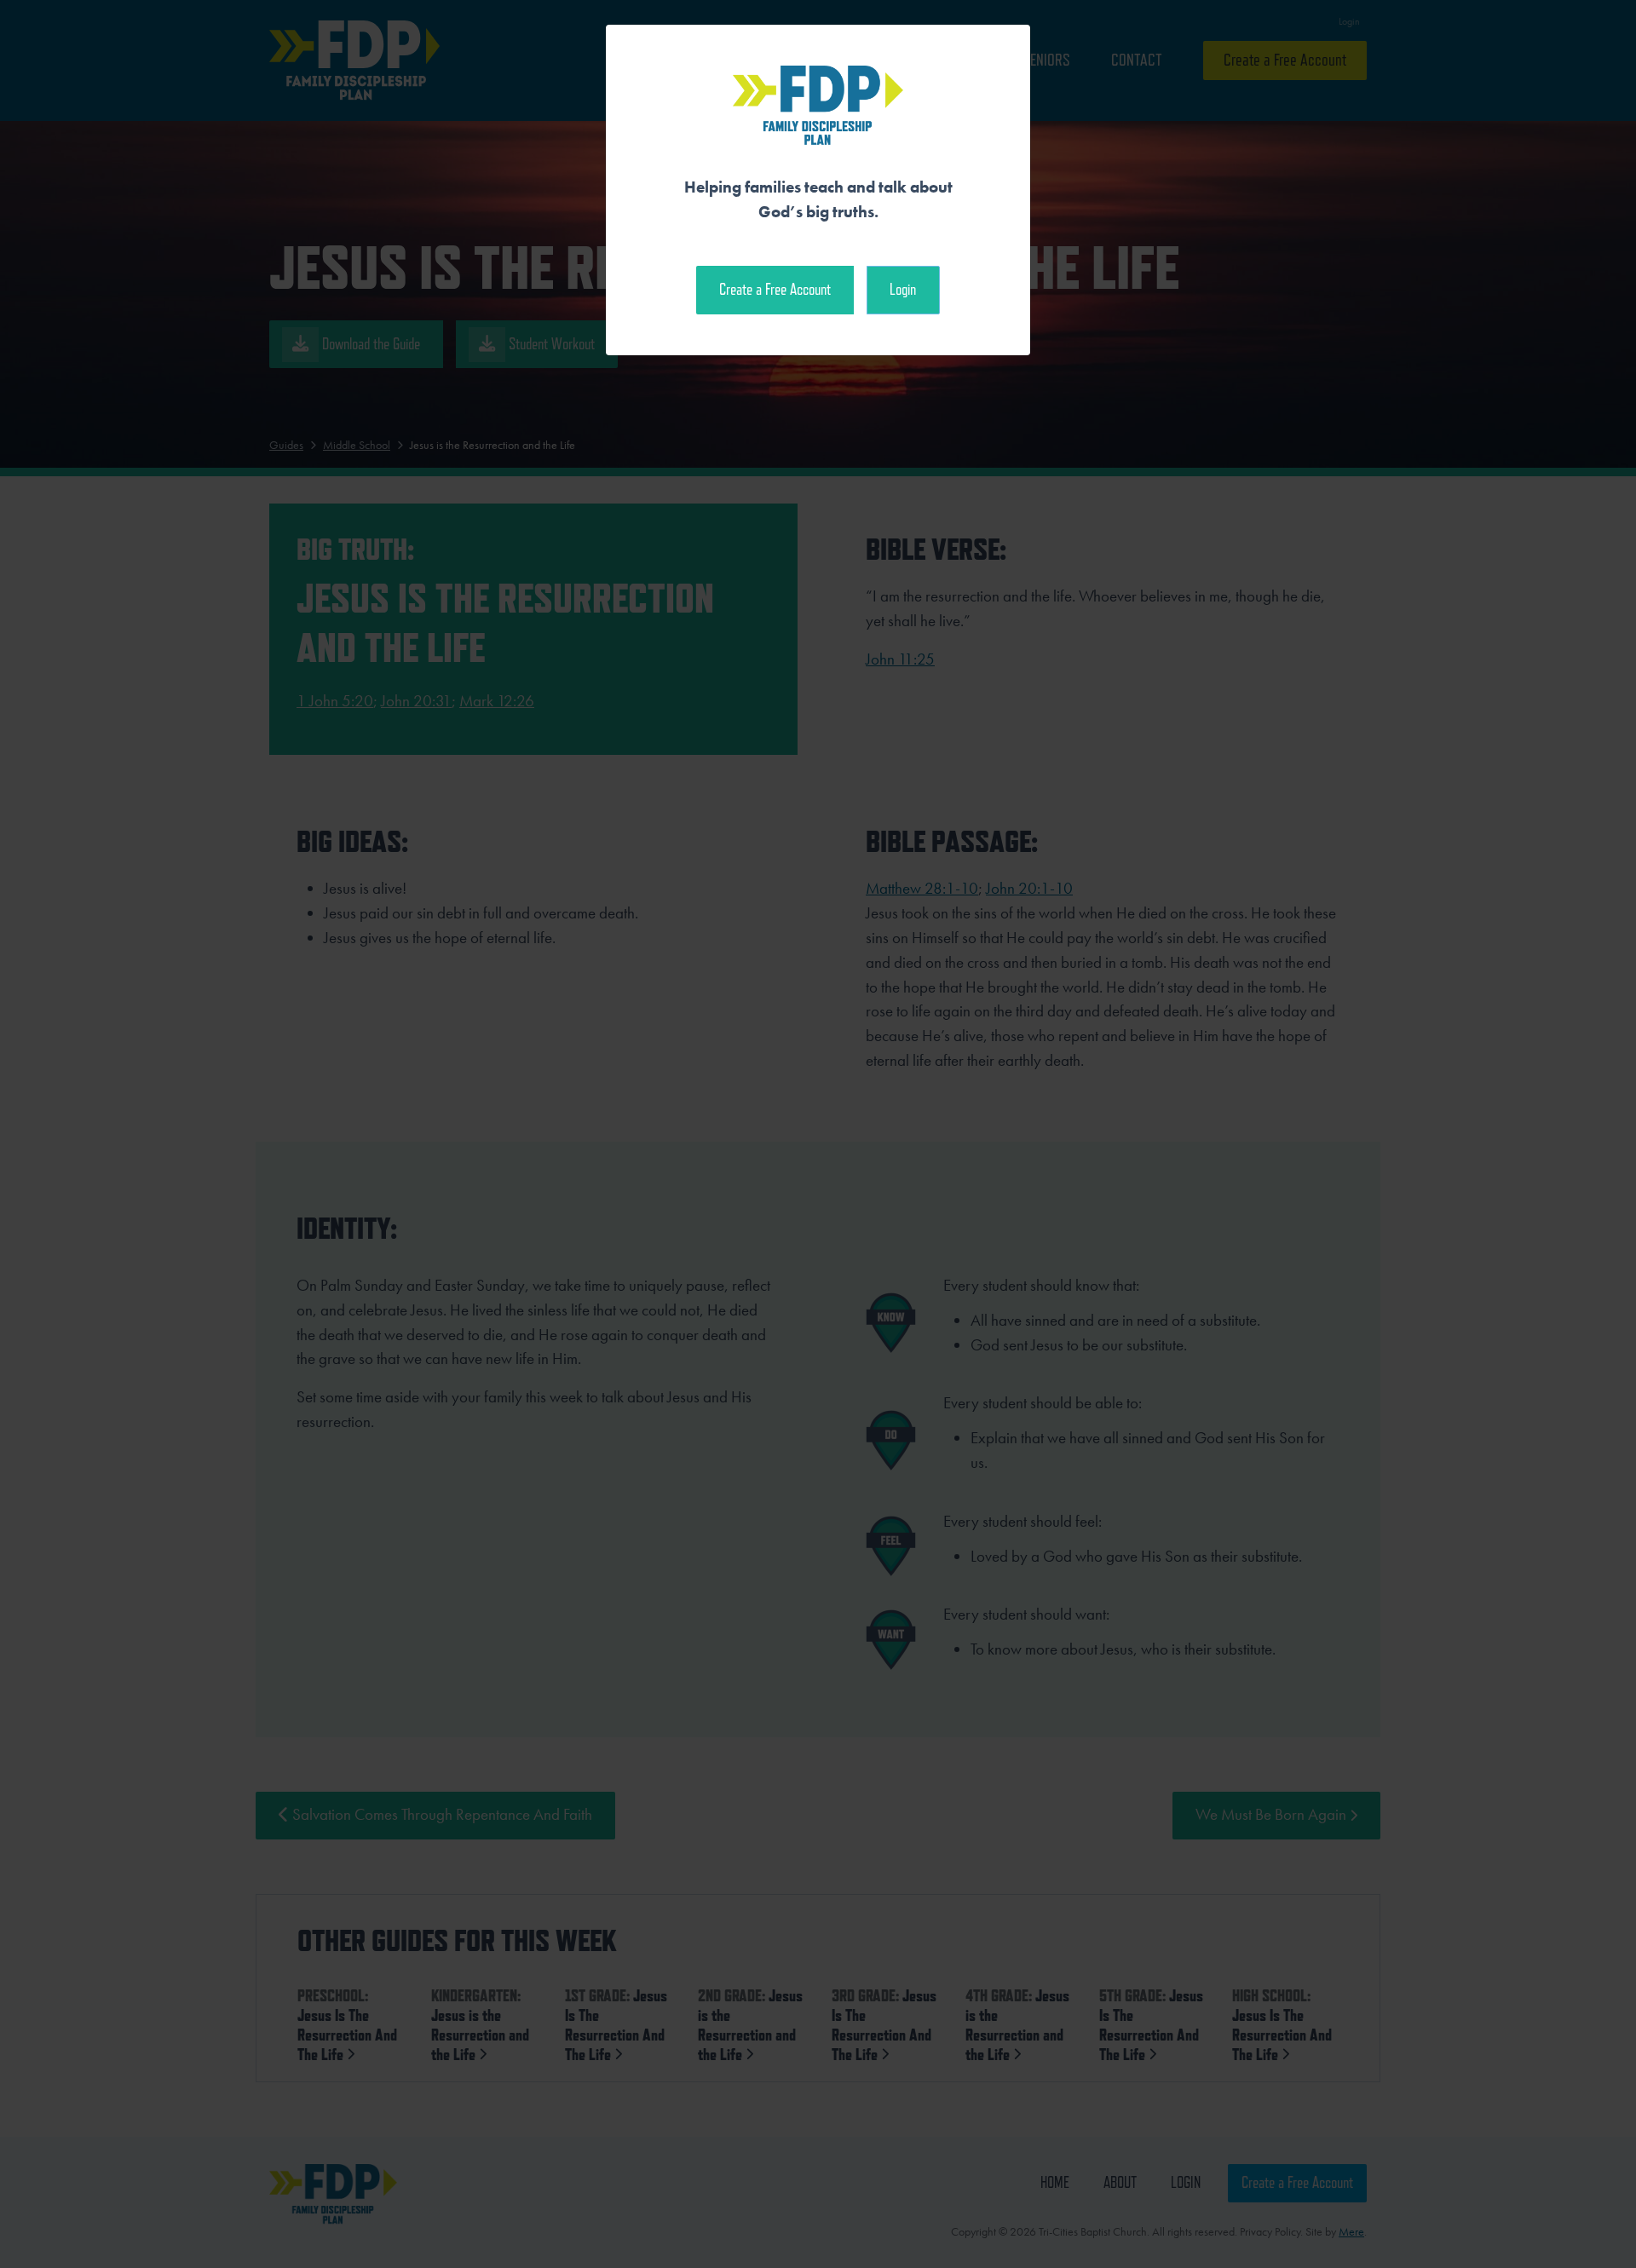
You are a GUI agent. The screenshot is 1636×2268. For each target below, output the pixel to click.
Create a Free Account (775, 289)
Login (903, 289)
